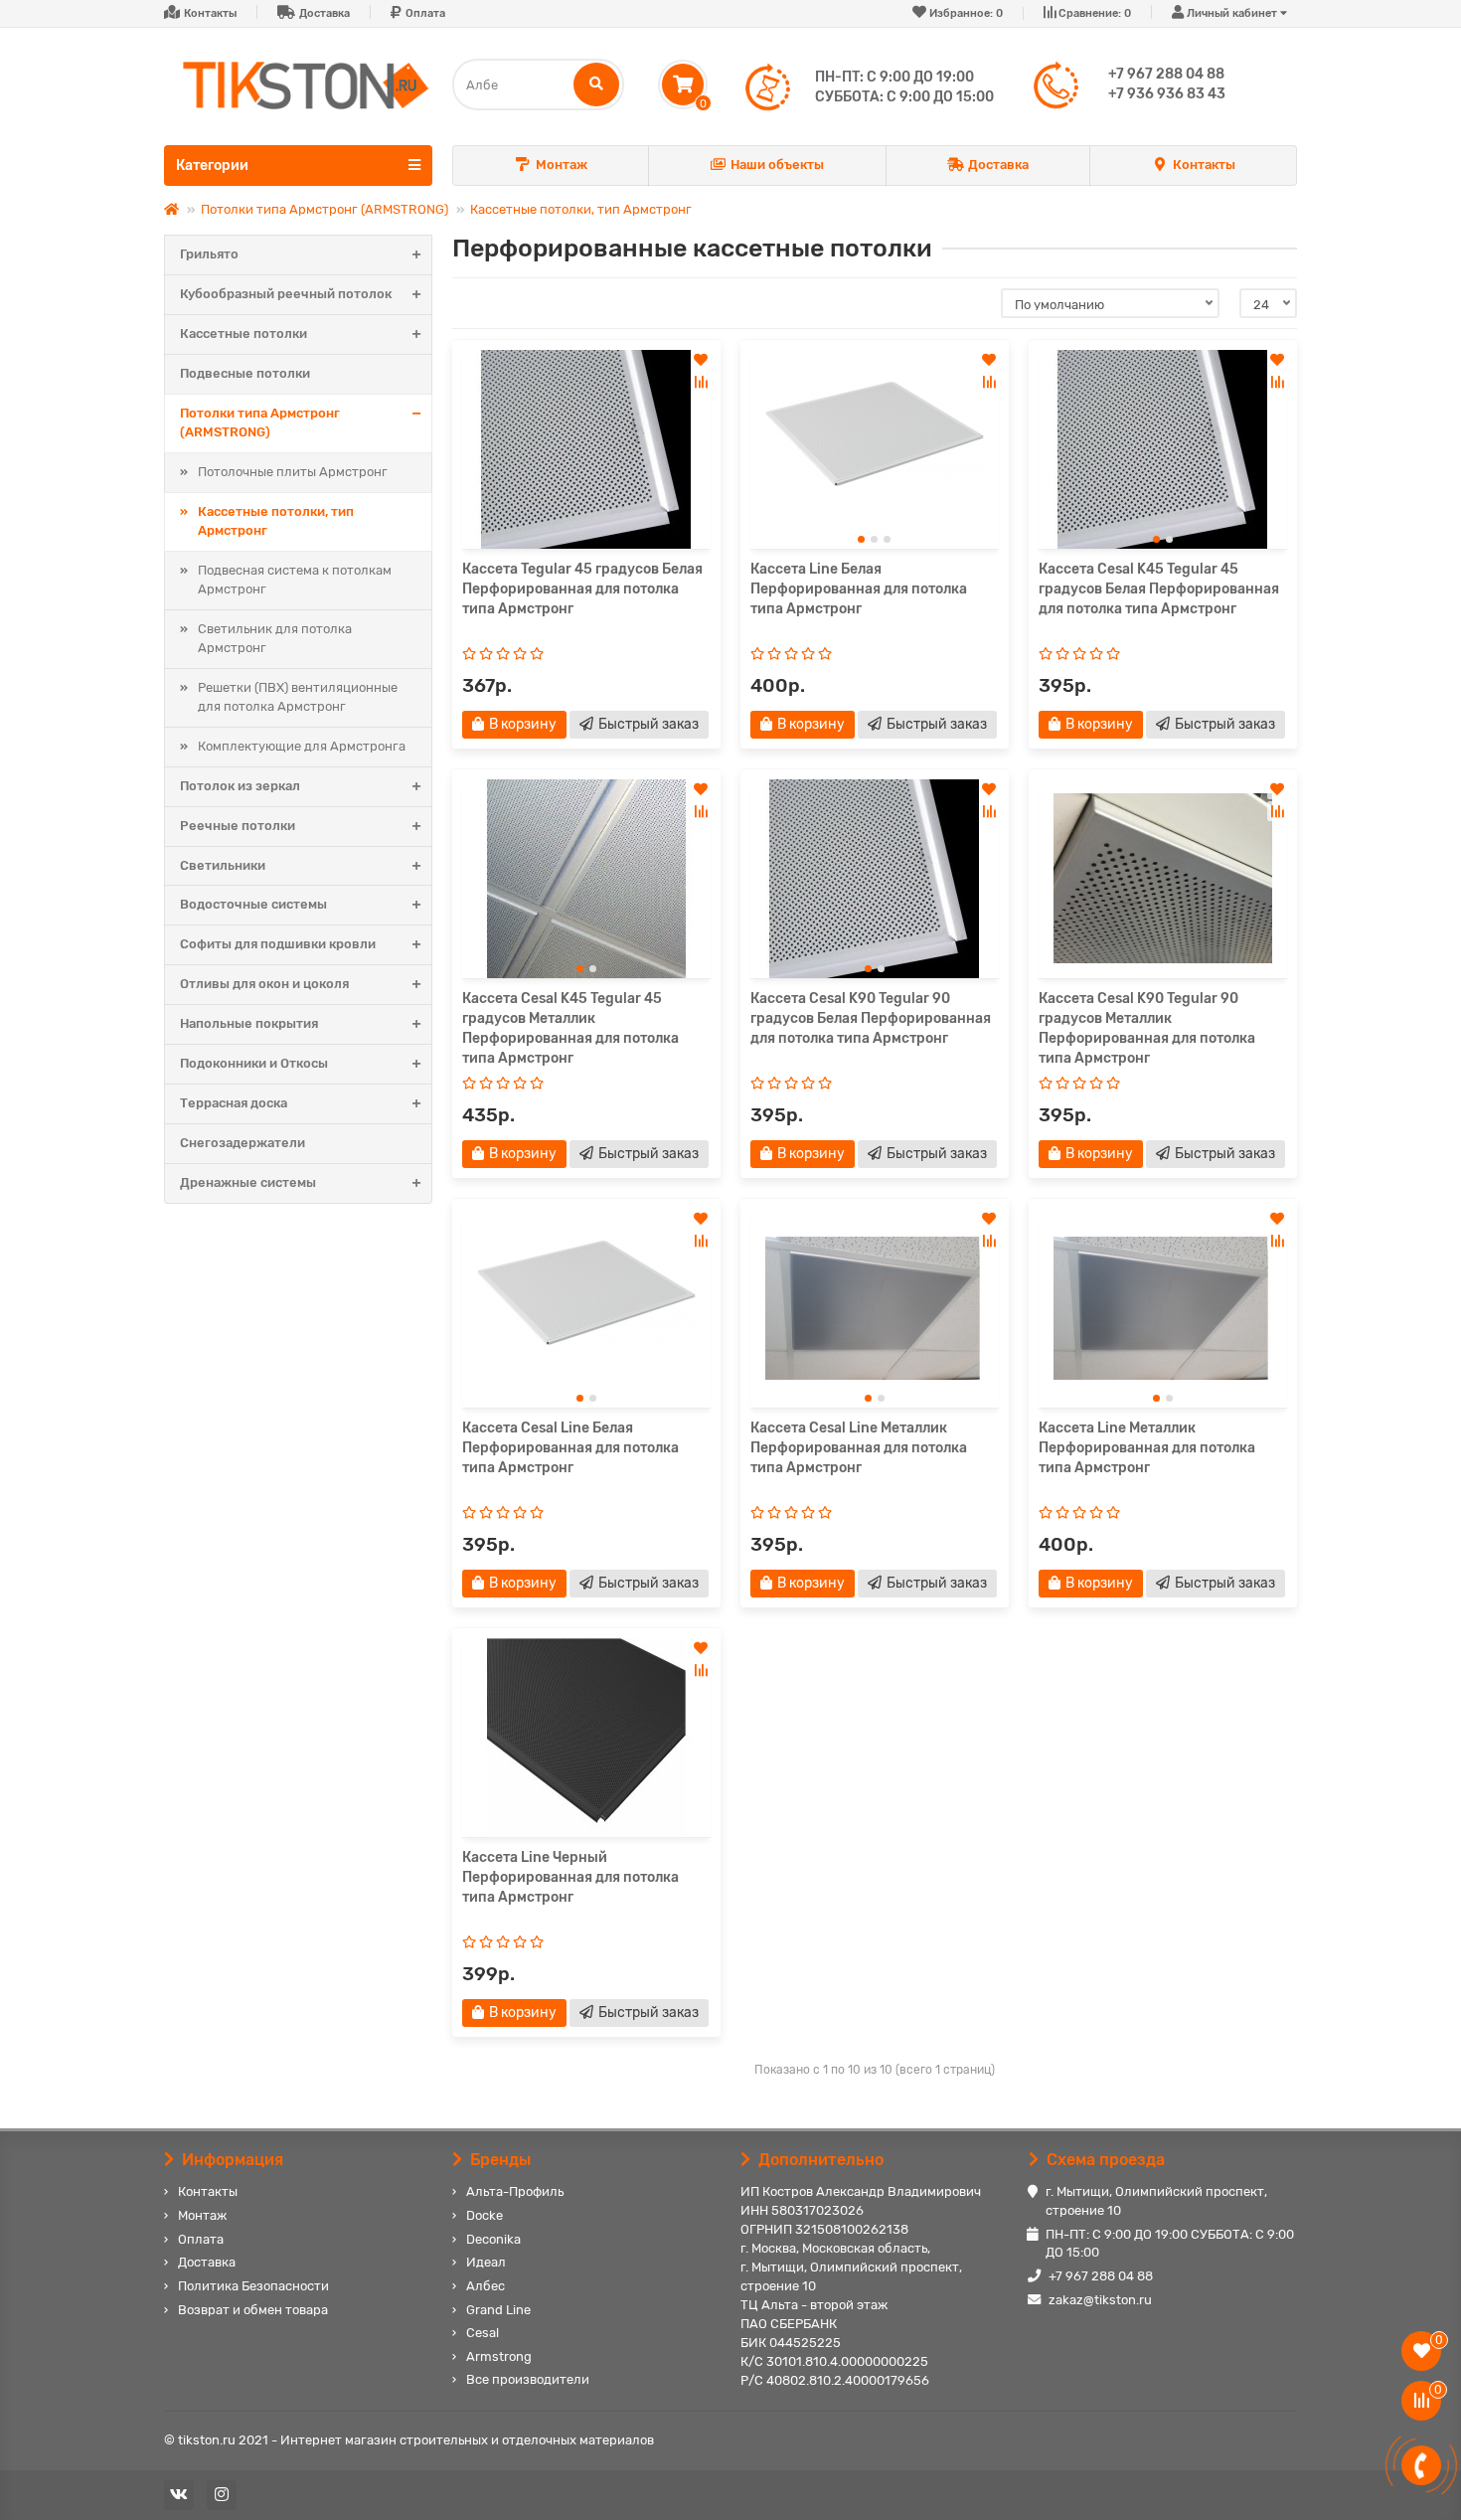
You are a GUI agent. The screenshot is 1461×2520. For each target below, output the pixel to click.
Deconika (493, 2239)
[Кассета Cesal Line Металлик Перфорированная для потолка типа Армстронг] (875, 1308)
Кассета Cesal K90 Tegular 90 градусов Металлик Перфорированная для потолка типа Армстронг (1147, 1028)
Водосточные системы (253, 904)
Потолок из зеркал (240, 786)
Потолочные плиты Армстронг (293, 472)
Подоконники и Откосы (254, 1063)
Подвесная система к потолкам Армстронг (295, 580)
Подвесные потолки (245, 373)
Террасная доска (234, 1103)
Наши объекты (777, 165)
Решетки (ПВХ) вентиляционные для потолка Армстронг (298, 697)
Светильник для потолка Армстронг (275, 638)
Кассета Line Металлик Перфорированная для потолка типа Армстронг (1147, 1448)
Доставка (325, 13)
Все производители (528, 2379)
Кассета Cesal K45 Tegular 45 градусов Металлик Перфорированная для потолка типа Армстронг (570, 1028)
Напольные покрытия (249, 1023)
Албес (486, 2286)
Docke (485, 2215)
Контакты (210, 13)
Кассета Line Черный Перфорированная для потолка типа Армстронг (570, 1877)
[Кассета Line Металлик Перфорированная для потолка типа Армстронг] (1163, 1308)
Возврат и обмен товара (253, 2310)
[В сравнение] (701, 382)
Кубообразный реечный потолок (286, 294)
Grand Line (498, 2310)
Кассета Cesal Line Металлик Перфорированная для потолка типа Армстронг (859, 1448)
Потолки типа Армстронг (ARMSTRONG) (325, 209)
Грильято (209, 254)
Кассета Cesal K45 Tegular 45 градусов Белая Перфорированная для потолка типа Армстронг (1159, 589)
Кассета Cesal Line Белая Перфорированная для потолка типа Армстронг (570, 1448)
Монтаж (562, 165)
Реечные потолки (238, 826)
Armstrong (499, 2356)
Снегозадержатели (243, 1143)
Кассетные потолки (243, 334)
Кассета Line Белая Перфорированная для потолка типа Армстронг (859, 589)
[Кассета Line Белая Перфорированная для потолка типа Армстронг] (875, 449)
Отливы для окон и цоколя (264, 984)
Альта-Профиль (515, 2191)
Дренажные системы (248, 1182)
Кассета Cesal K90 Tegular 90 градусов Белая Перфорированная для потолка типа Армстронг (871, 1018)
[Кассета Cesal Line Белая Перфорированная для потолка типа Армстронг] (586, 1308)
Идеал (486, 2262)
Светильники (223, 865)
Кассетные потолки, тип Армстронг (581, 209)
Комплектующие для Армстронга (302, 746)
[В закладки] (701, 360)
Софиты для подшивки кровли (278, 944)
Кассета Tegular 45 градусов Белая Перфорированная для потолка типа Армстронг (582, 589)
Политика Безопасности (253, 2286)
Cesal (483, 2333)
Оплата (425, 13)
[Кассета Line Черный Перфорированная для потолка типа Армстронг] (586, 1738)
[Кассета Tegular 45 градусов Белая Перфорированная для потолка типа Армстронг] (586, 449)
